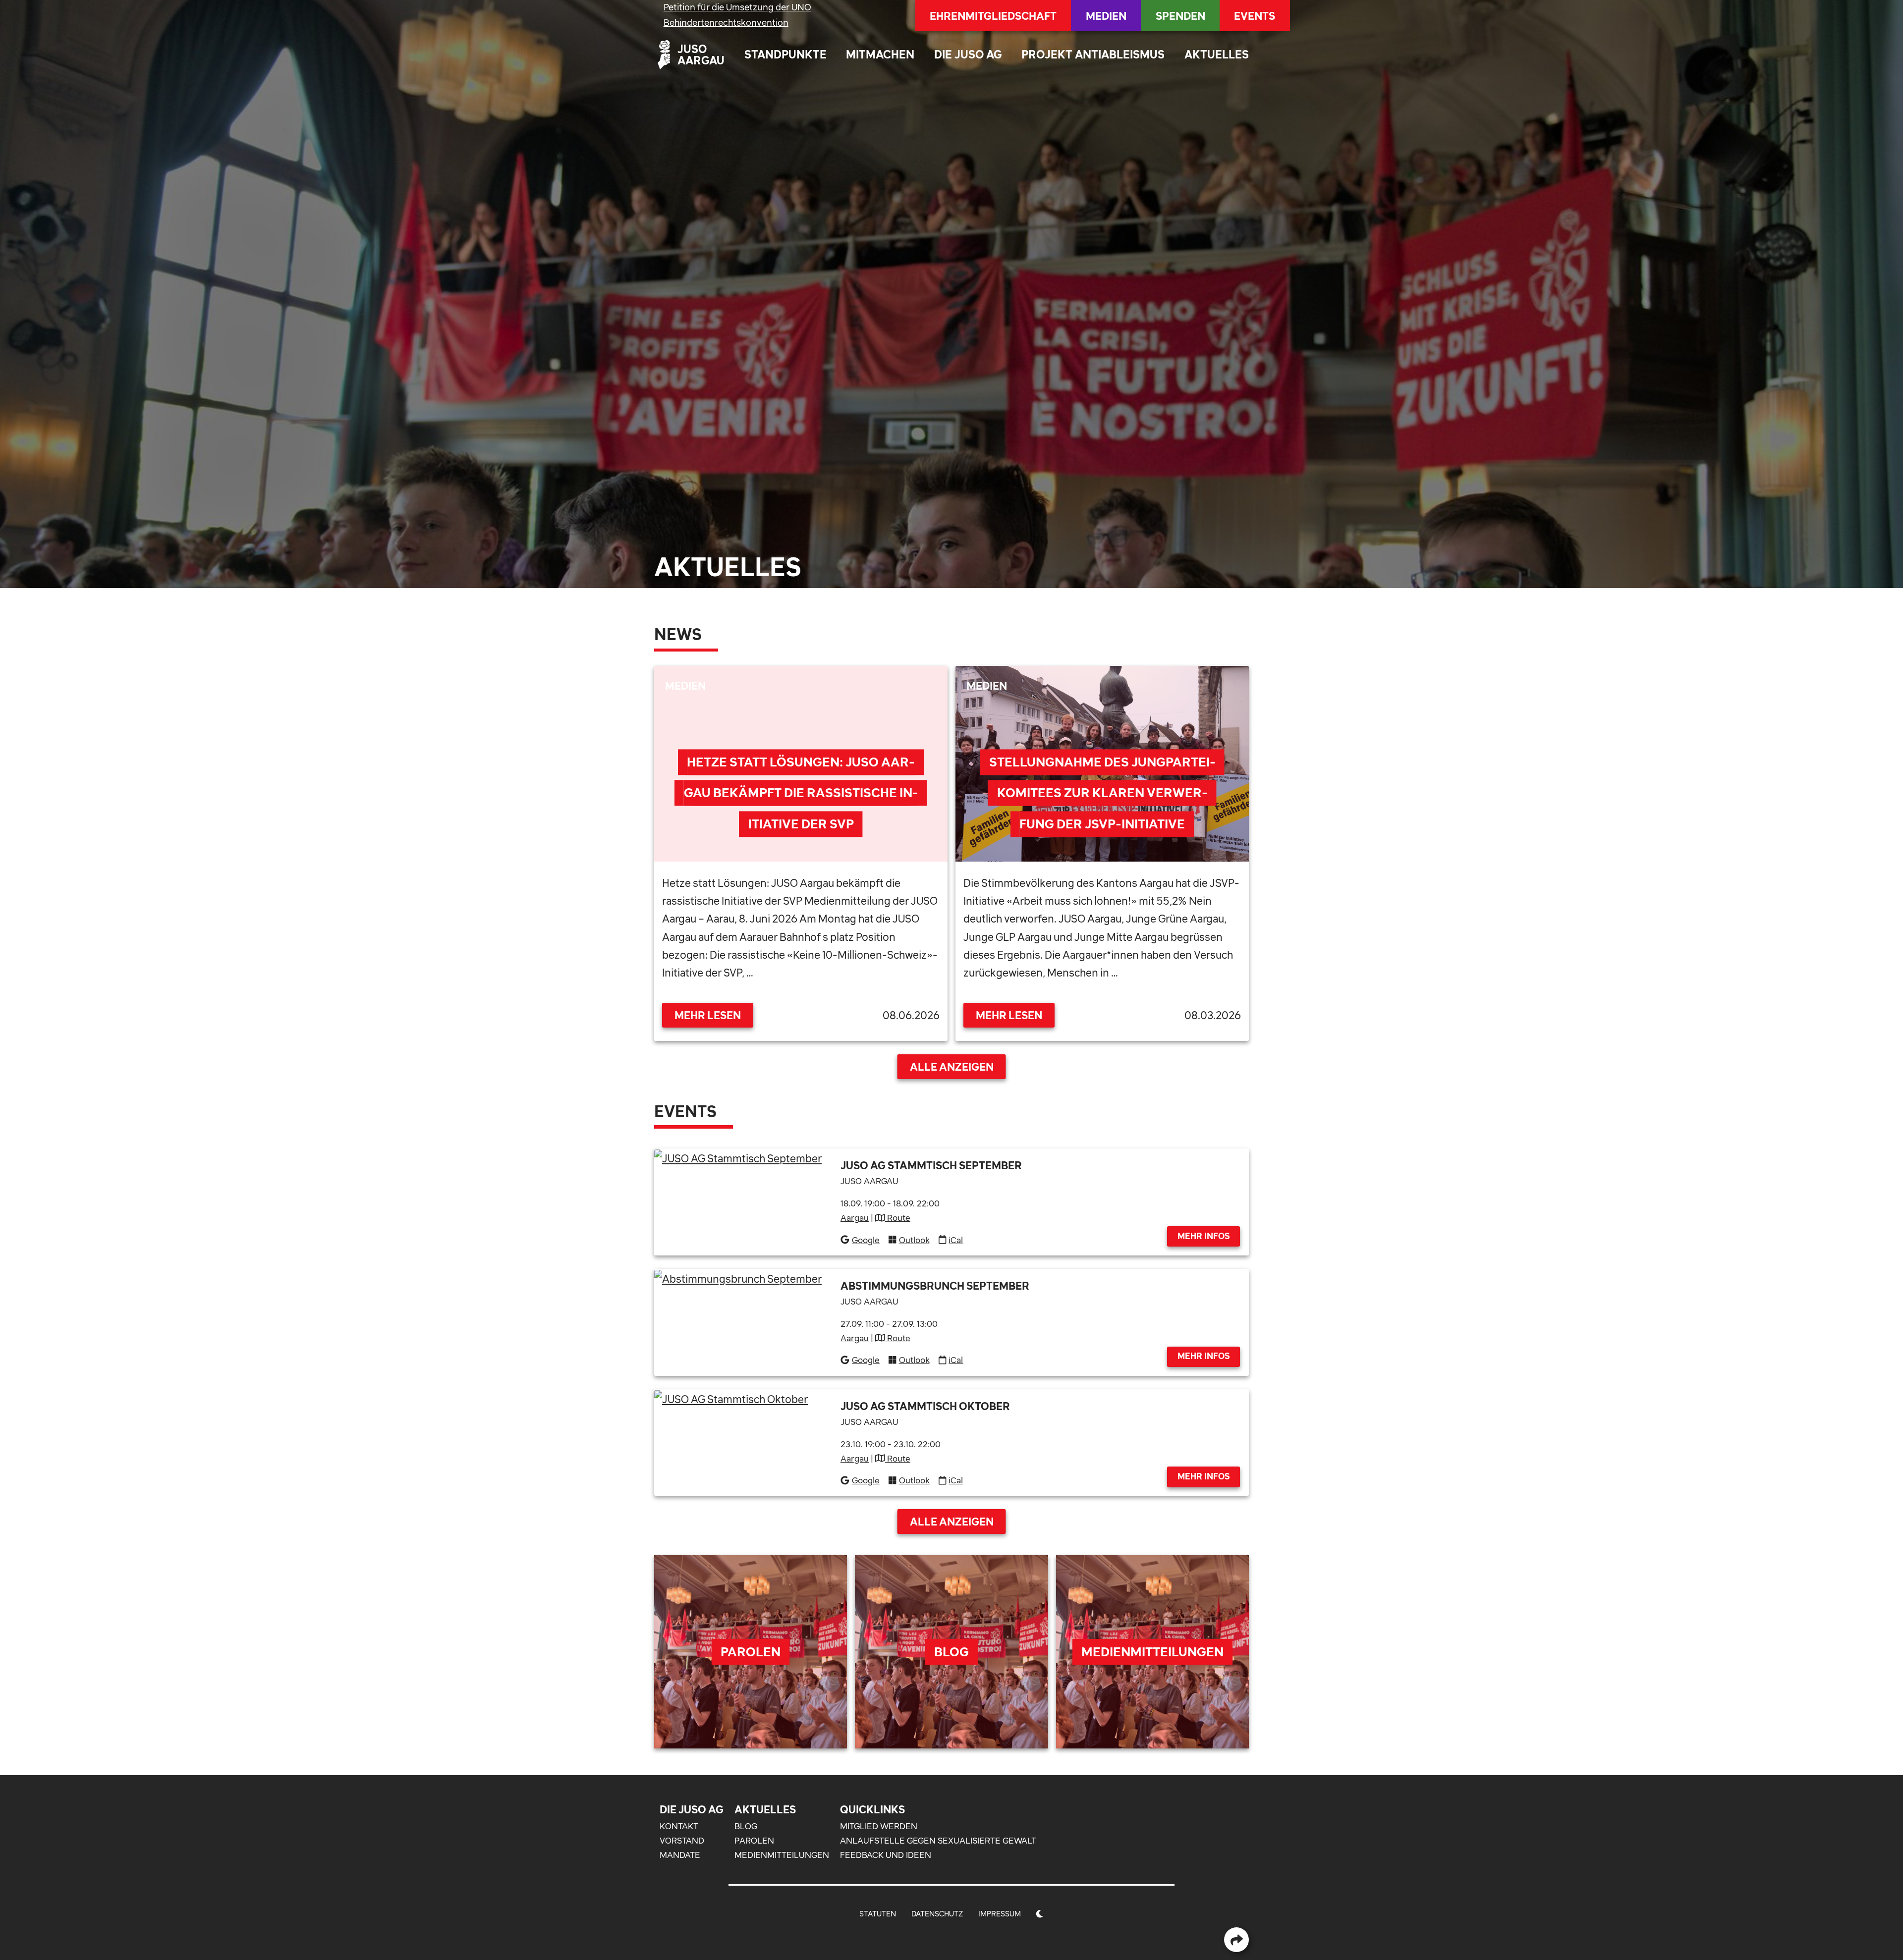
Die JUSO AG (968, 54)
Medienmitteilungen (782, 1855)
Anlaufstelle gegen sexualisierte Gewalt (938, 1841)
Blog (746, 1826)
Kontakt (679, 1826)
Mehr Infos (1204, 1236)
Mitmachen (880, 54)
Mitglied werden (879, 1826)
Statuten (878, 1914)
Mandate (680, 1855)
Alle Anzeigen (952, 1067)
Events (1255, 16)
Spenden (1180, 16)
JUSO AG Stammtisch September (931, 1165)
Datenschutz (937, 1914)
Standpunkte (785, 54)
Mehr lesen (708, 1015)
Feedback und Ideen (886, 1855)
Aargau (855, 1218)
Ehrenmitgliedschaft (993, 16)
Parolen (754, 1841)
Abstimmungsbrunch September (935, 1286)
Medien (1106, 16)
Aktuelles (1217, 54)
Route (898, 1218)
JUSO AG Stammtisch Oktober (925, 1406)
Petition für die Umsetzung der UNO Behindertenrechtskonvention (737, 15)
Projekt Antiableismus (1093, 54)
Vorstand (682, 1841)
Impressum (1000, 1914)
